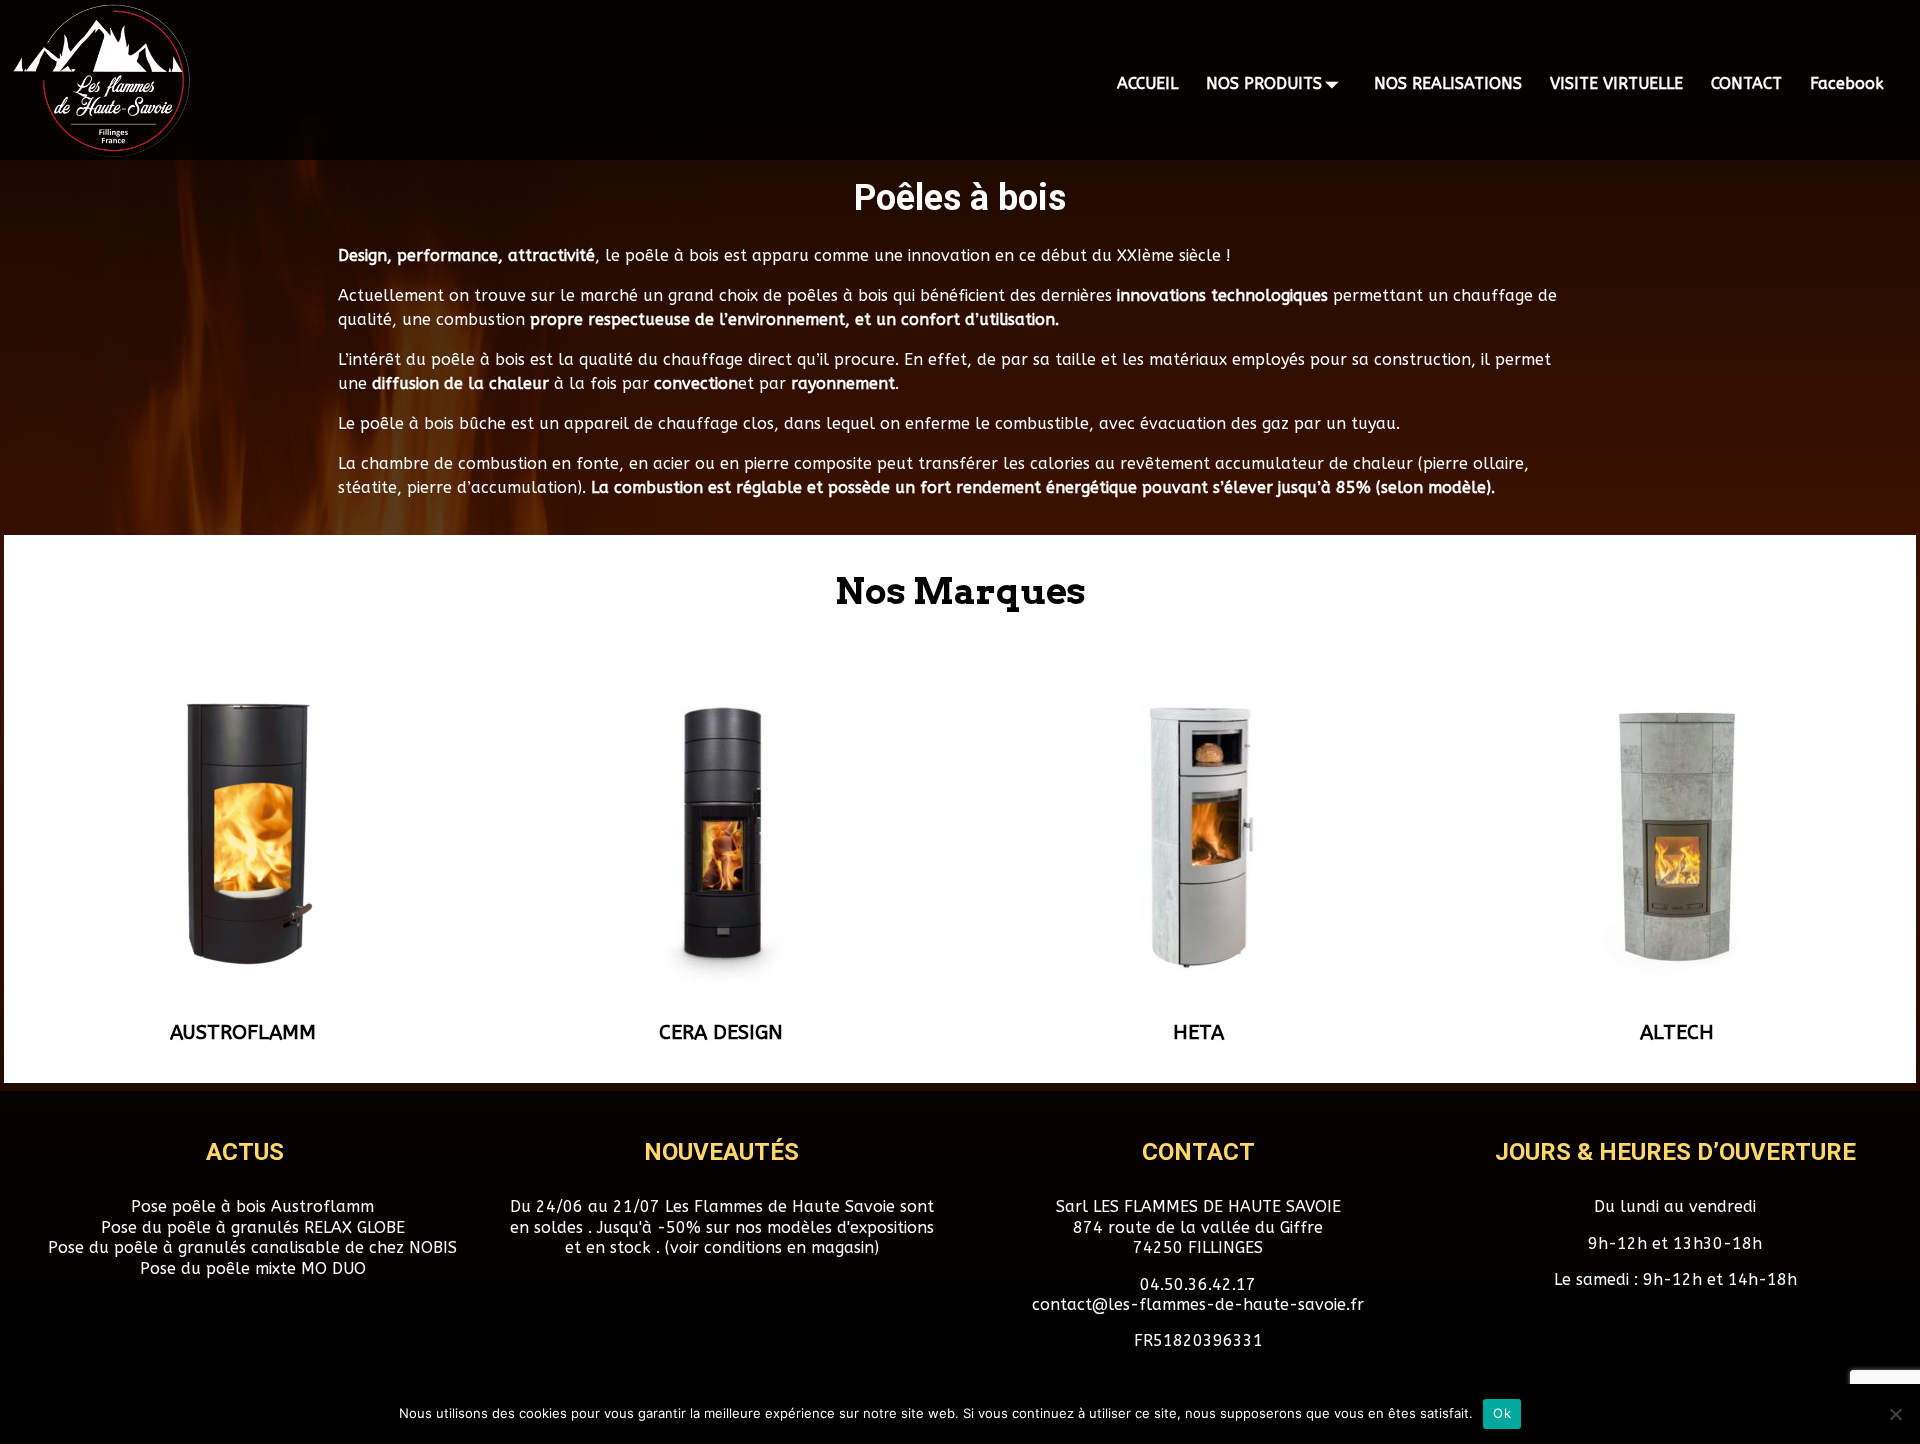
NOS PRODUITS (1264, 83)
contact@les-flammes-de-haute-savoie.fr (1198, 1304)
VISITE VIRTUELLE (1616, 83)
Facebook (1847, 83)
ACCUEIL (1147, 83)
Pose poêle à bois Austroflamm (252, 1206)
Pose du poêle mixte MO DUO (253, 1268)
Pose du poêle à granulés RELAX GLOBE (253, 1227)
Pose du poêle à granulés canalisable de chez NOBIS (252, 1247)
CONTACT (1746, 83)
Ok (1502, 1413)
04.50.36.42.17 (1198, 1284)
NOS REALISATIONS (1448, 83)
